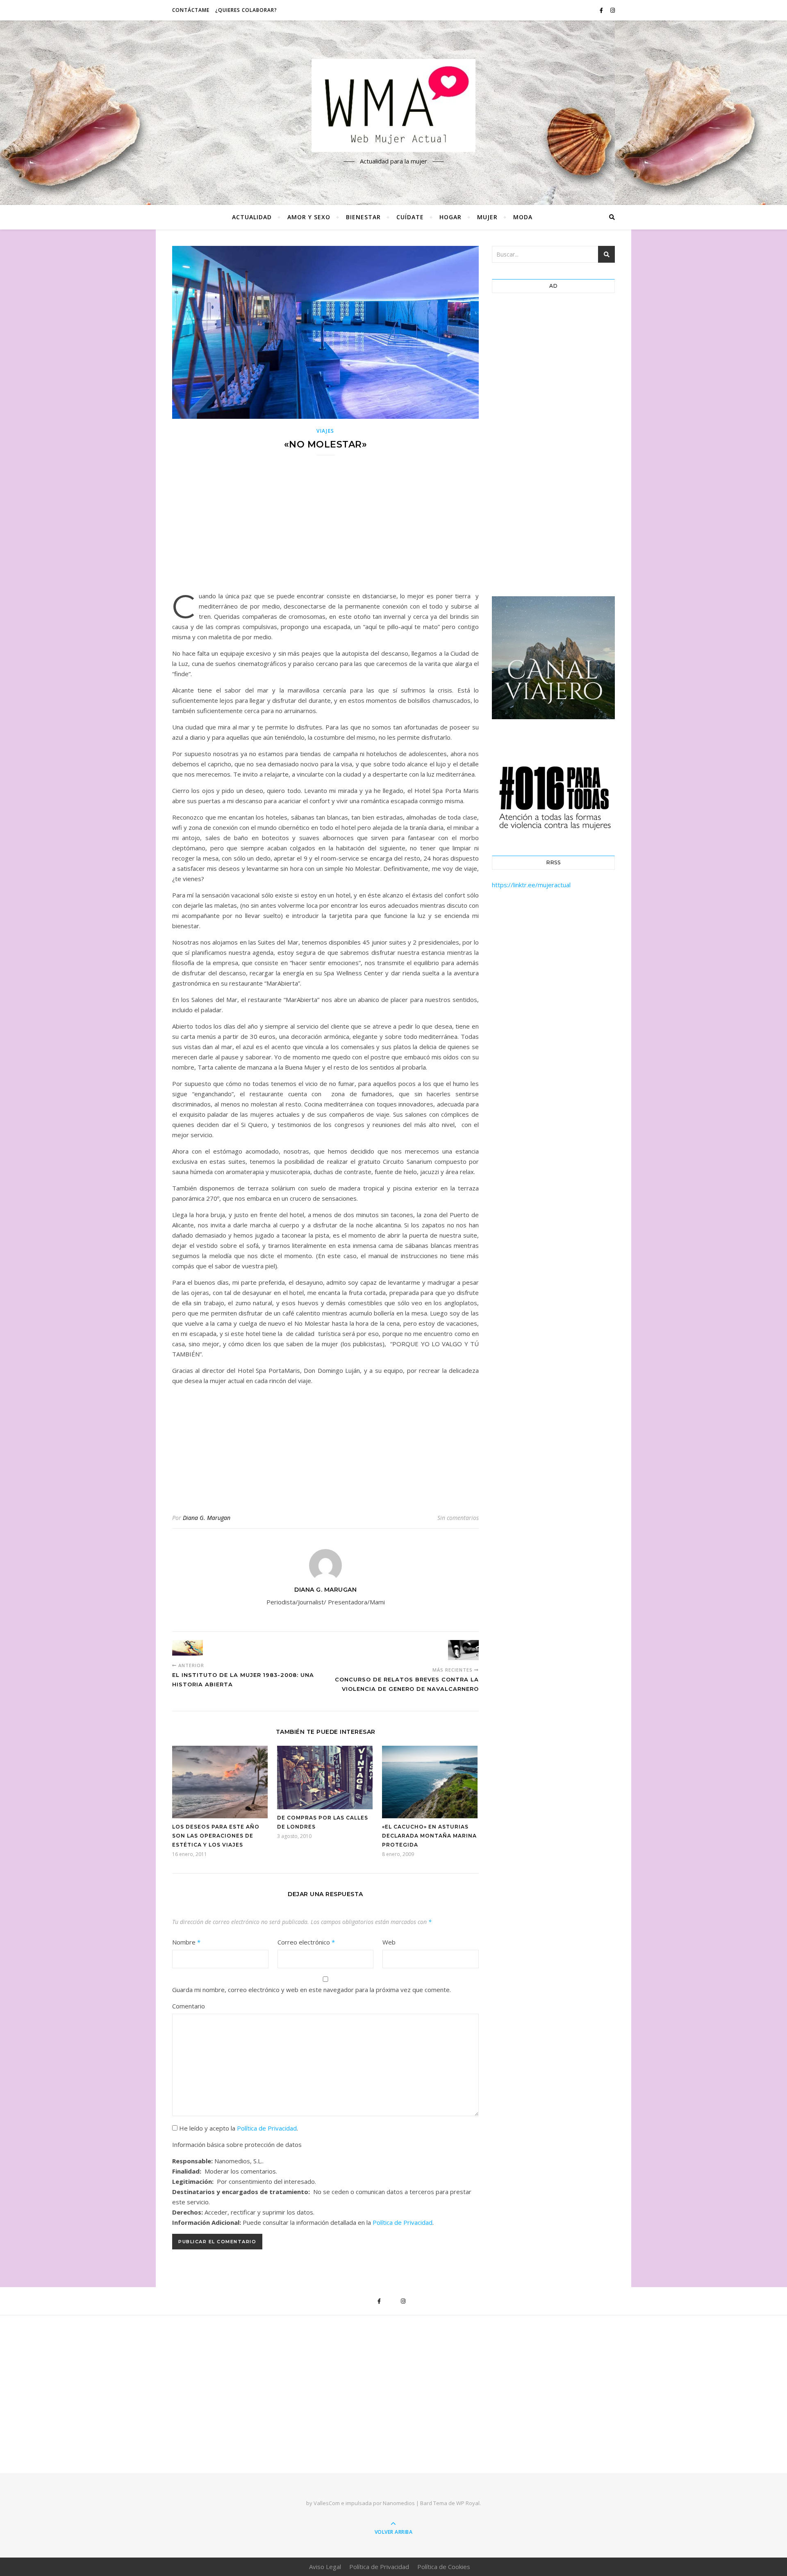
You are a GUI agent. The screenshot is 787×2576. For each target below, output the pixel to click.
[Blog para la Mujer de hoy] (393, 106)
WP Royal (468, 2503)
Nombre (186, 1942)
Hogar (450, 217)
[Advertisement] (325, 529)
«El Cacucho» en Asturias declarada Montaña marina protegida (429, 1836)
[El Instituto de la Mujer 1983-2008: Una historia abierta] (188, 1648)
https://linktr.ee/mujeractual (531, 885)
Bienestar (363, 217)
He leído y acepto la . (238, 2128)
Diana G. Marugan (207, 1518)
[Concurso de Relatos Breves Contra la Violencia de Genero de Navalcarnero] (463, 1650)
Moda (523, 217)
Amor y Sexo (309, 217)
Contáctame (191, 10)
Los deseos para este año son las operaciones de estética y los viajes (216, 1836)
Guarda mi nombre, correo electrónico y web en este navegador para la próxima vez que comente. (312, 1990)
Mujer (487, 217)
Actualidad (252, 217)
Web (389, 1942)
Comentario (189, 2006)
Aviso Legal (325, 2567)
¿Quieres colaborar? (246, 10)
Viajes (325, 431)
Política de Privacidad (267, 2128)
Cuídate (410, 217)
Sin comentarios (458, 1518)
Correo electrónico (306, 1942)
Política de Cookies (444, 2567)
